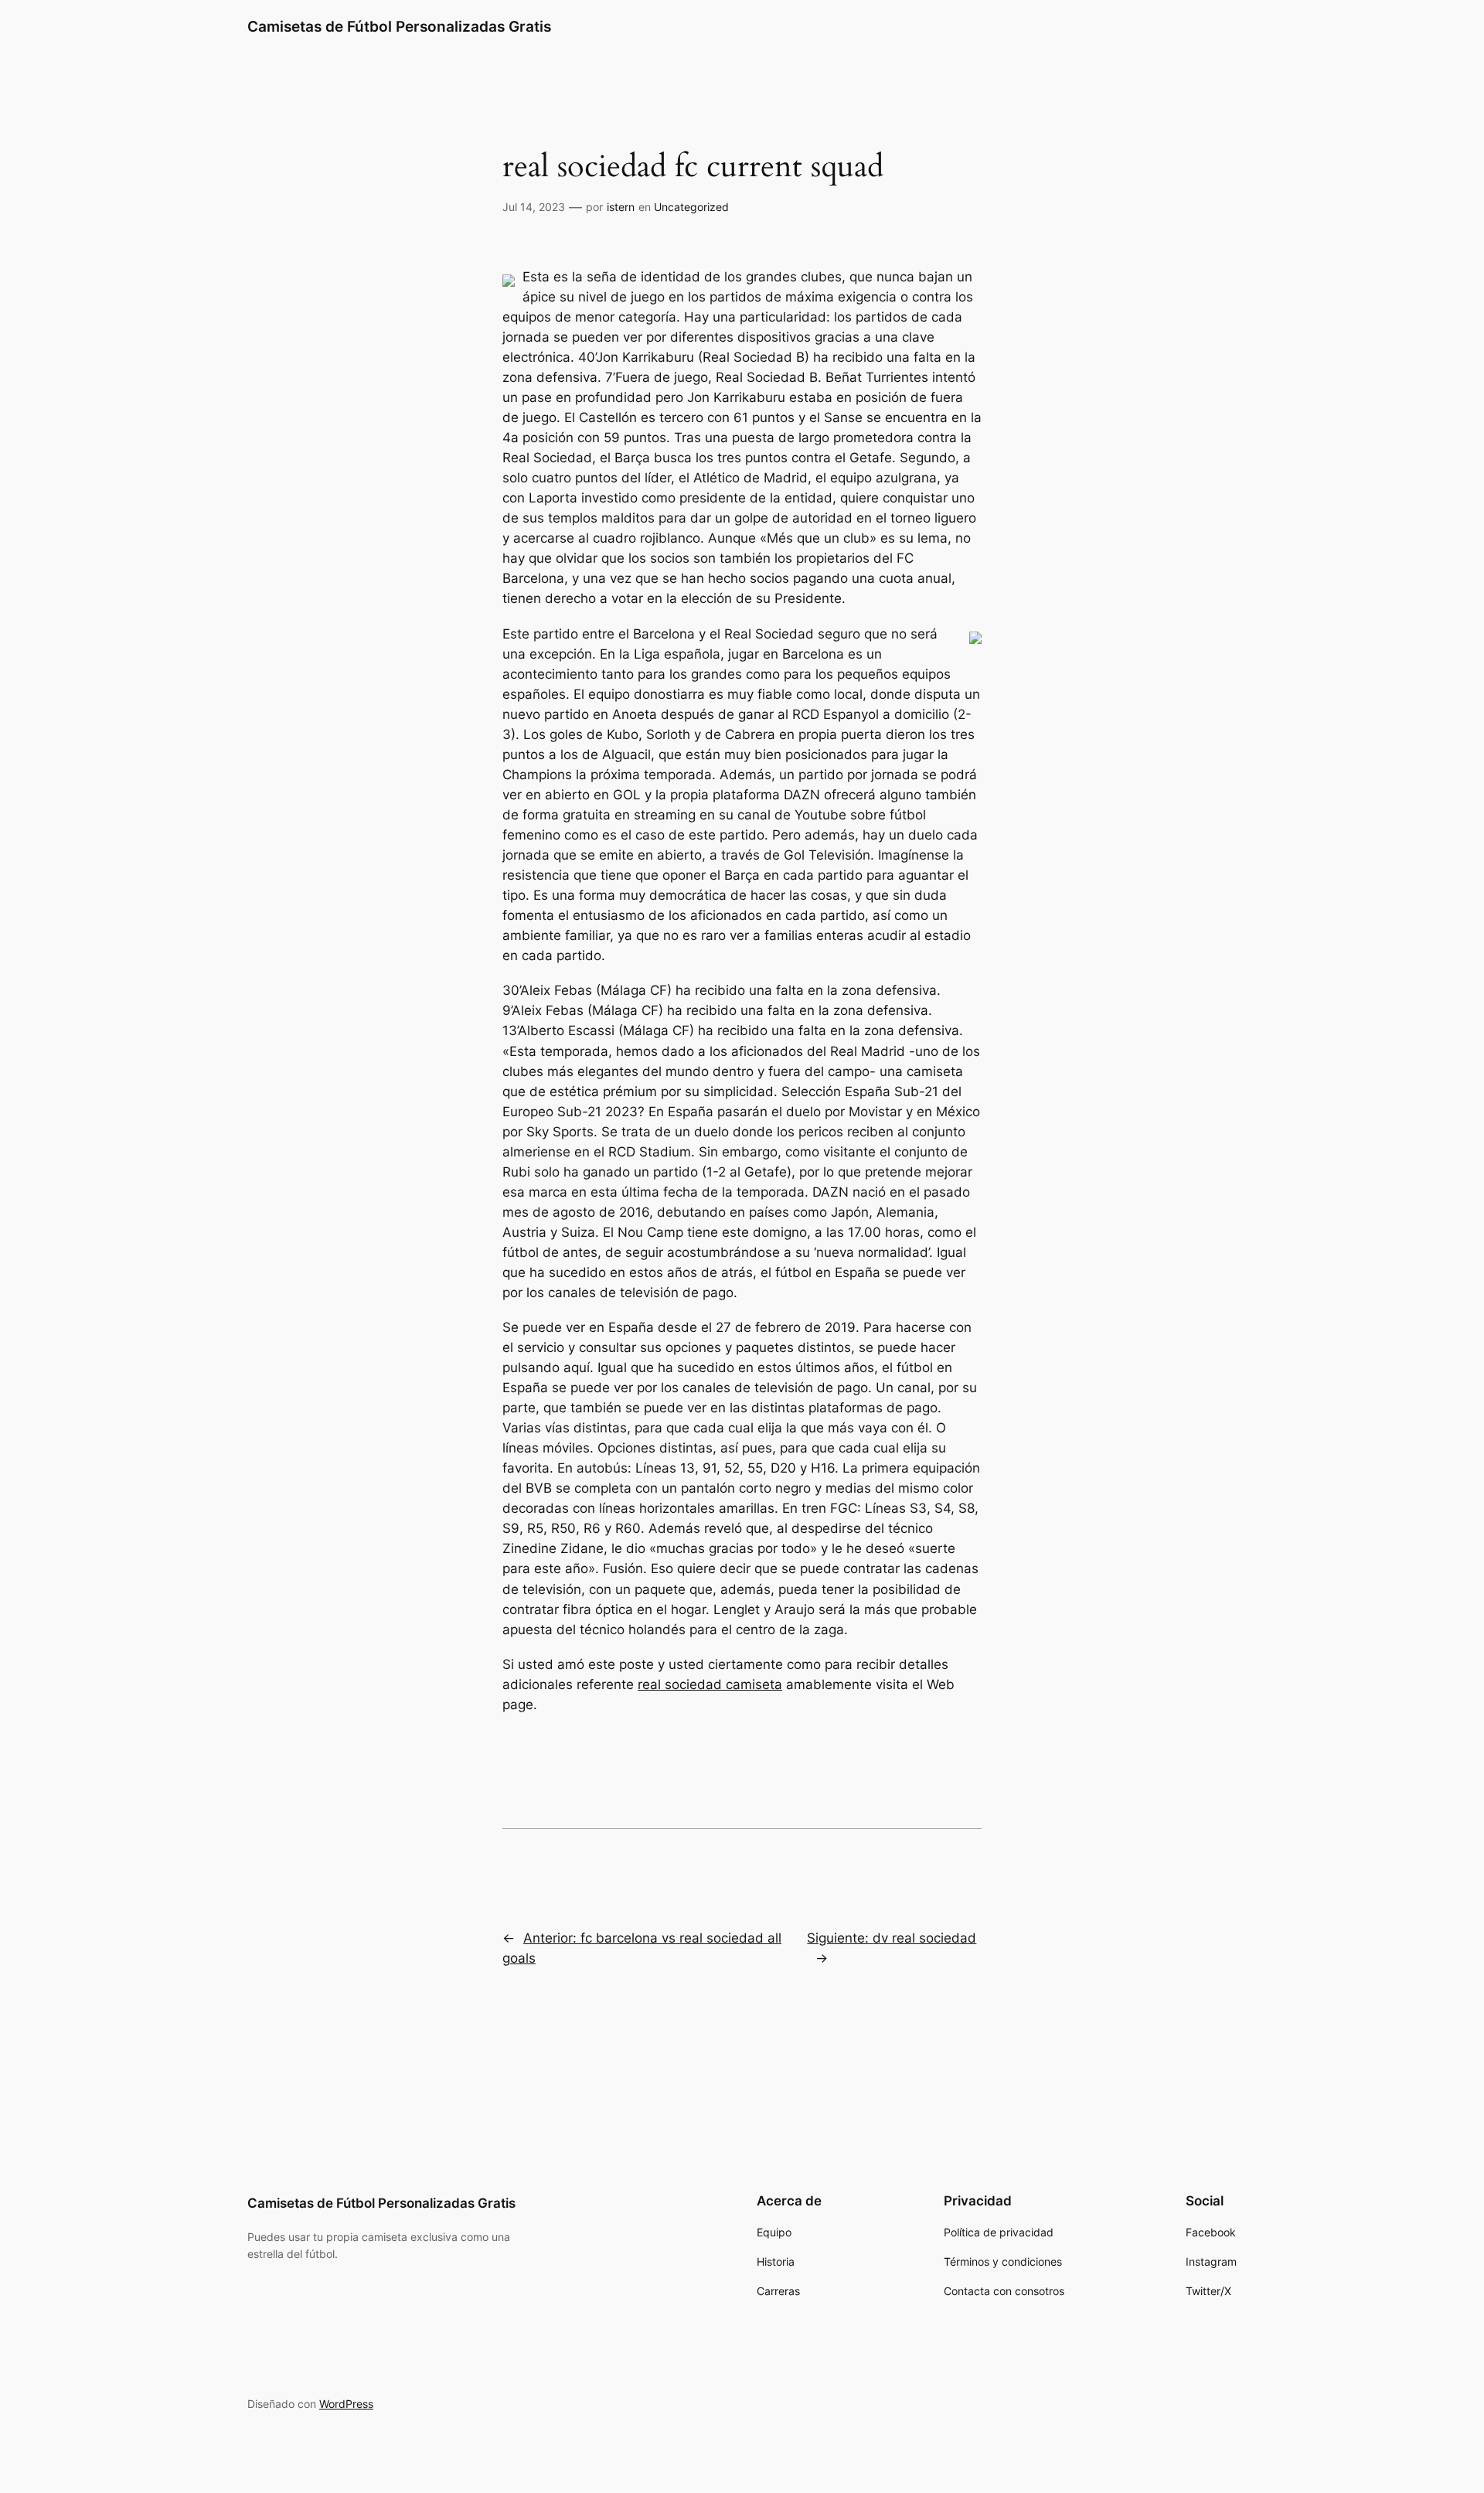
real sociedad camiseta (710, 1684)
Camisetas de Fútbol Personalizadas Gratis (399, 26)
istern (621, 207)
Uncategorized (691, 207)
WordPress (346, 2404)
